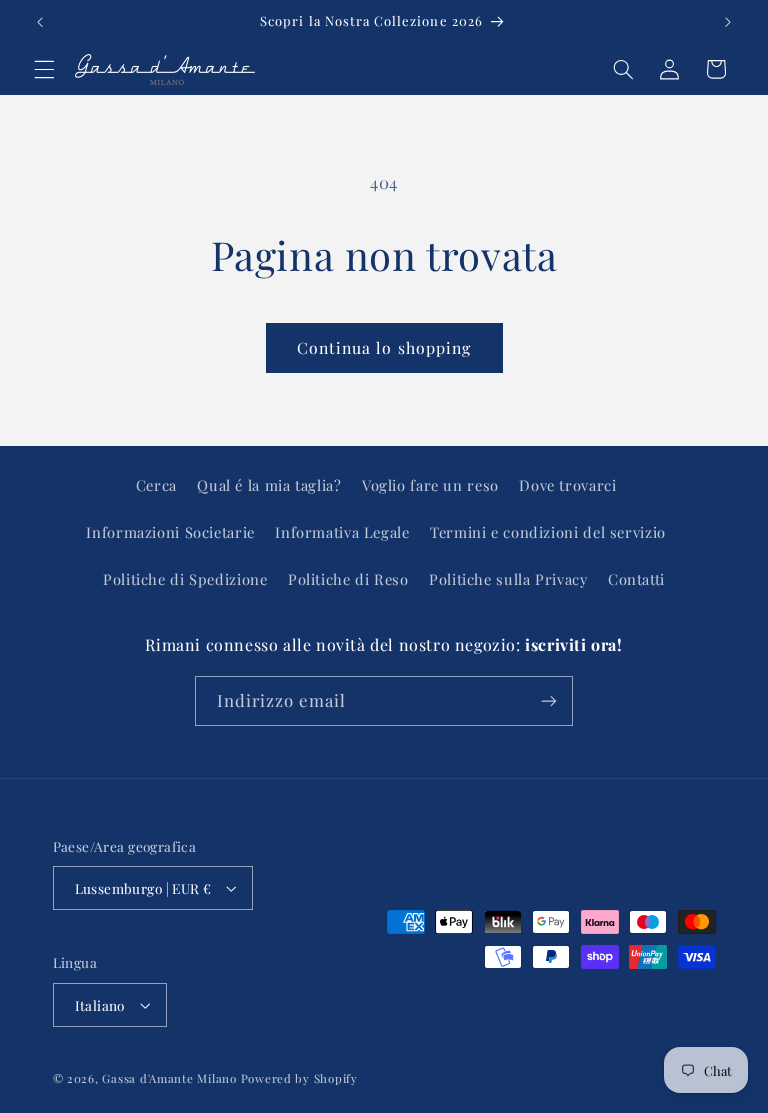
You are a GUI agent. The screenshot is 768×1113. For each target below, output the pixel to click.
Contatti (636, 579)
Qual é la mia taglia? (269, 485)
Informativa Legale (342, 532)
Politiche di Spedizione (185, 579)
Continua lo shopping (384, 347)
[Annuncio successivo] (728, 22)
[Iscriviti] (549, 700)
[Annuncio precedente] (40, 22)
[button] (44, 69)
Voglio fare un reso (430, 485)
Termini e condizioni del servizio (548, 532)
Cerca (156, 485)
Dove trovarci (567, 485)
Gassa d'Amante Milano (169, 1078)
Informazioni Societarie (170, 532)
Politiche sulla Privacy (508, 579)
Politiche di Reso (348, 579)
